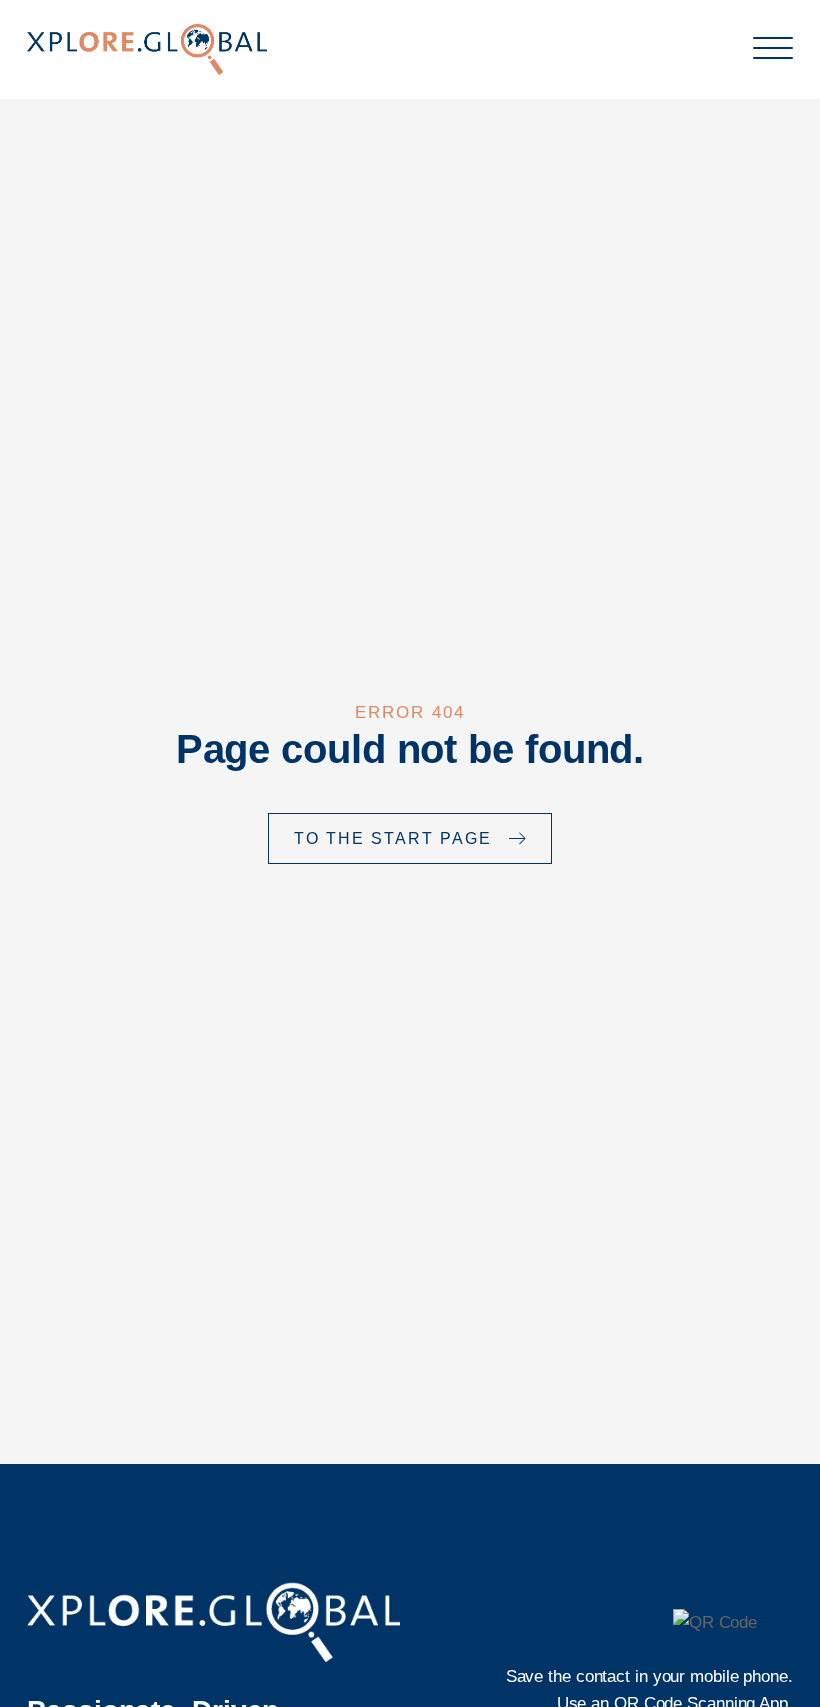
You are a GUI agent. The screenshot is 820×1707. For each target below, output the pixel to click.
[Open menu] (773, 49)
